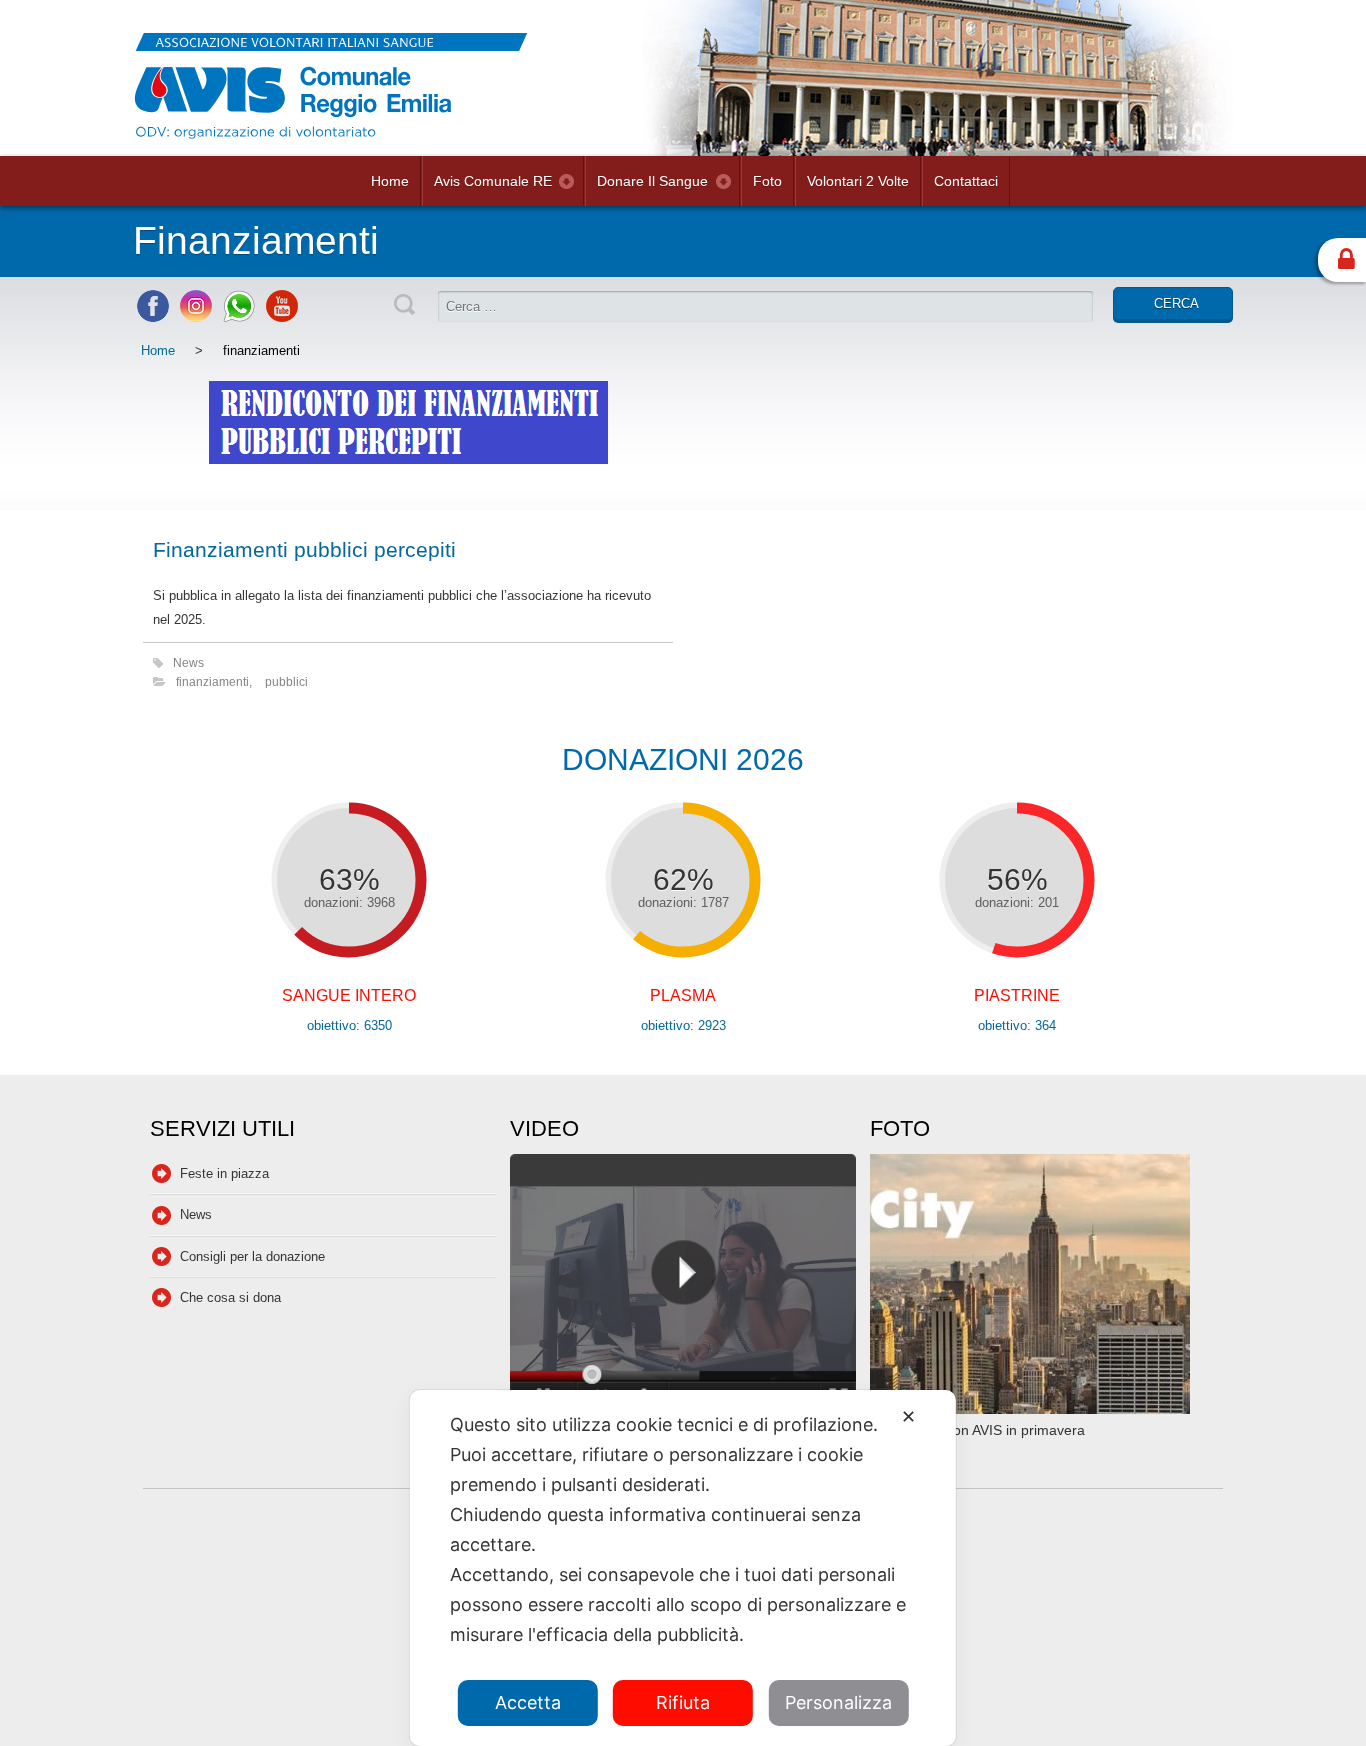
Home (390, 181)
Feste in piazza (224, 1173)
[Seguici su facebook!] (153, 317)
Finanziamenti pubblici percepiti (304, 549)
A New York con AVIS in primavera (977, 1430)
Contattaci (966, 181)
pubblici (286, 681)
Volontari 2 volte (858, 181)
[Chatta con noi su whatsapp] (239, 317)
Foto (767, 181)
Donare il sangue (652, 181)
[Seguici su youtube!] (282, 317)
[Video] (683, 1286)
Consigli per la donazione (252, 1256)
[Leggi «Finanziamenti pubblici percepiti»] (408, 449)
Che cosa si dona (230, 1297)
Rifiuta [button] (683, 1702)
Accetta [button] (528, 1702)
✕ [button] (908, 1416)
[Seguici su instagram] (196, 317)
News (188, 662)
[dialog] (683, 1568)
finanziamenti (212, 681)
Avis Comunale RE (493, 181)
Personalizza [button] (838, 1702)
